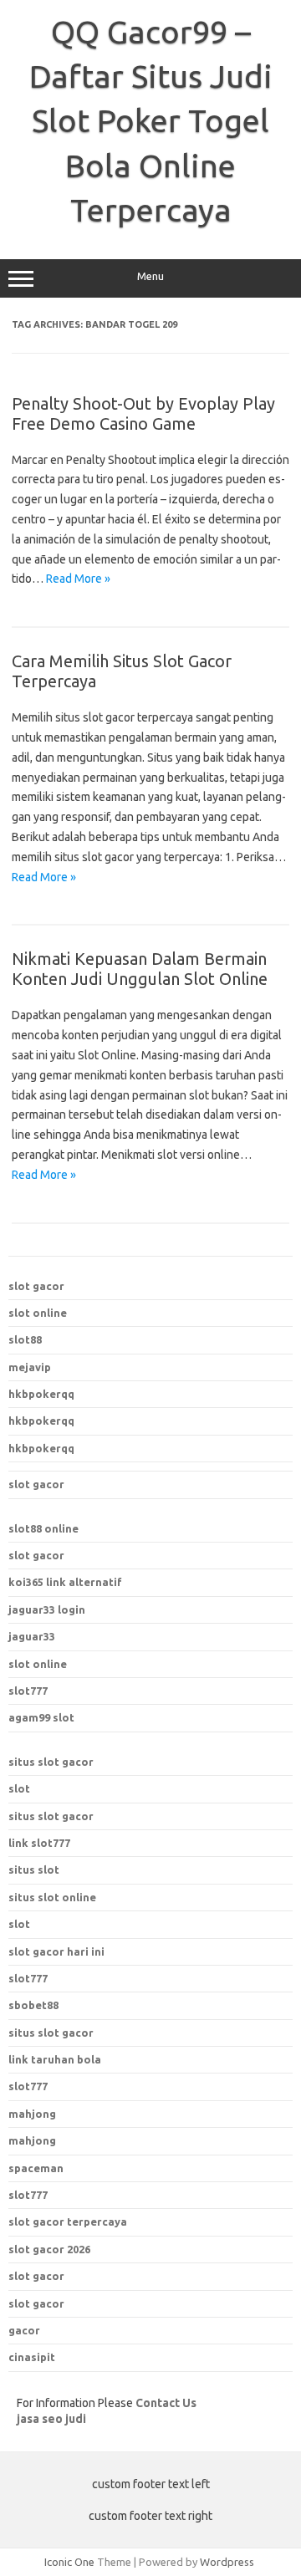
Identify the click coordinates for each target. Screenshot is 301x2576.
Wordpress (227, 2562)
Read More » (78, 579)
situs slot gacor (51, 1762)
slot (19, 1788)
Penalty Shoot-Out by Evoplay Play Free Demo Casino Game (143, 413)
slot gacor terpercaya (68, 2221)
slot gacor (36, 1286)
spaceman (36, 2168)
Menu (150, 276)
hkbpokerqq (41, 1394)
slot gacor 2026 (49, 2249)
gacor (24, 2330)
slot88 (25, 1339)
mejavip (30, 1367)
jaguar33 (32, 1636)
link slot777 (39, 1843)
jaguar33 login (47, 1609)
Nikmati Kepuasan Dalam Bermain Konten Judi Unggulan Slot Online (140, 969)
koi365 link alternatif (65, 1582)
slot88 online (43, 1528)
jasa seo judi (51, 2419)
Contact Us (166, 2403)
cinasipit (32, 2357)
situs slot (34, 1870)
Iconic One (69, 2562)
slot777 (28, 1691)
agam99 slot (41, 1717)
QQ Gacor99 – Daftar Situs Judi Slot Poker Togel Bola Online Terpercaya (151, 121)
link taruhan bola (55, 2059)
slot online (38, 1313)
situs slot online (52, 1897)
